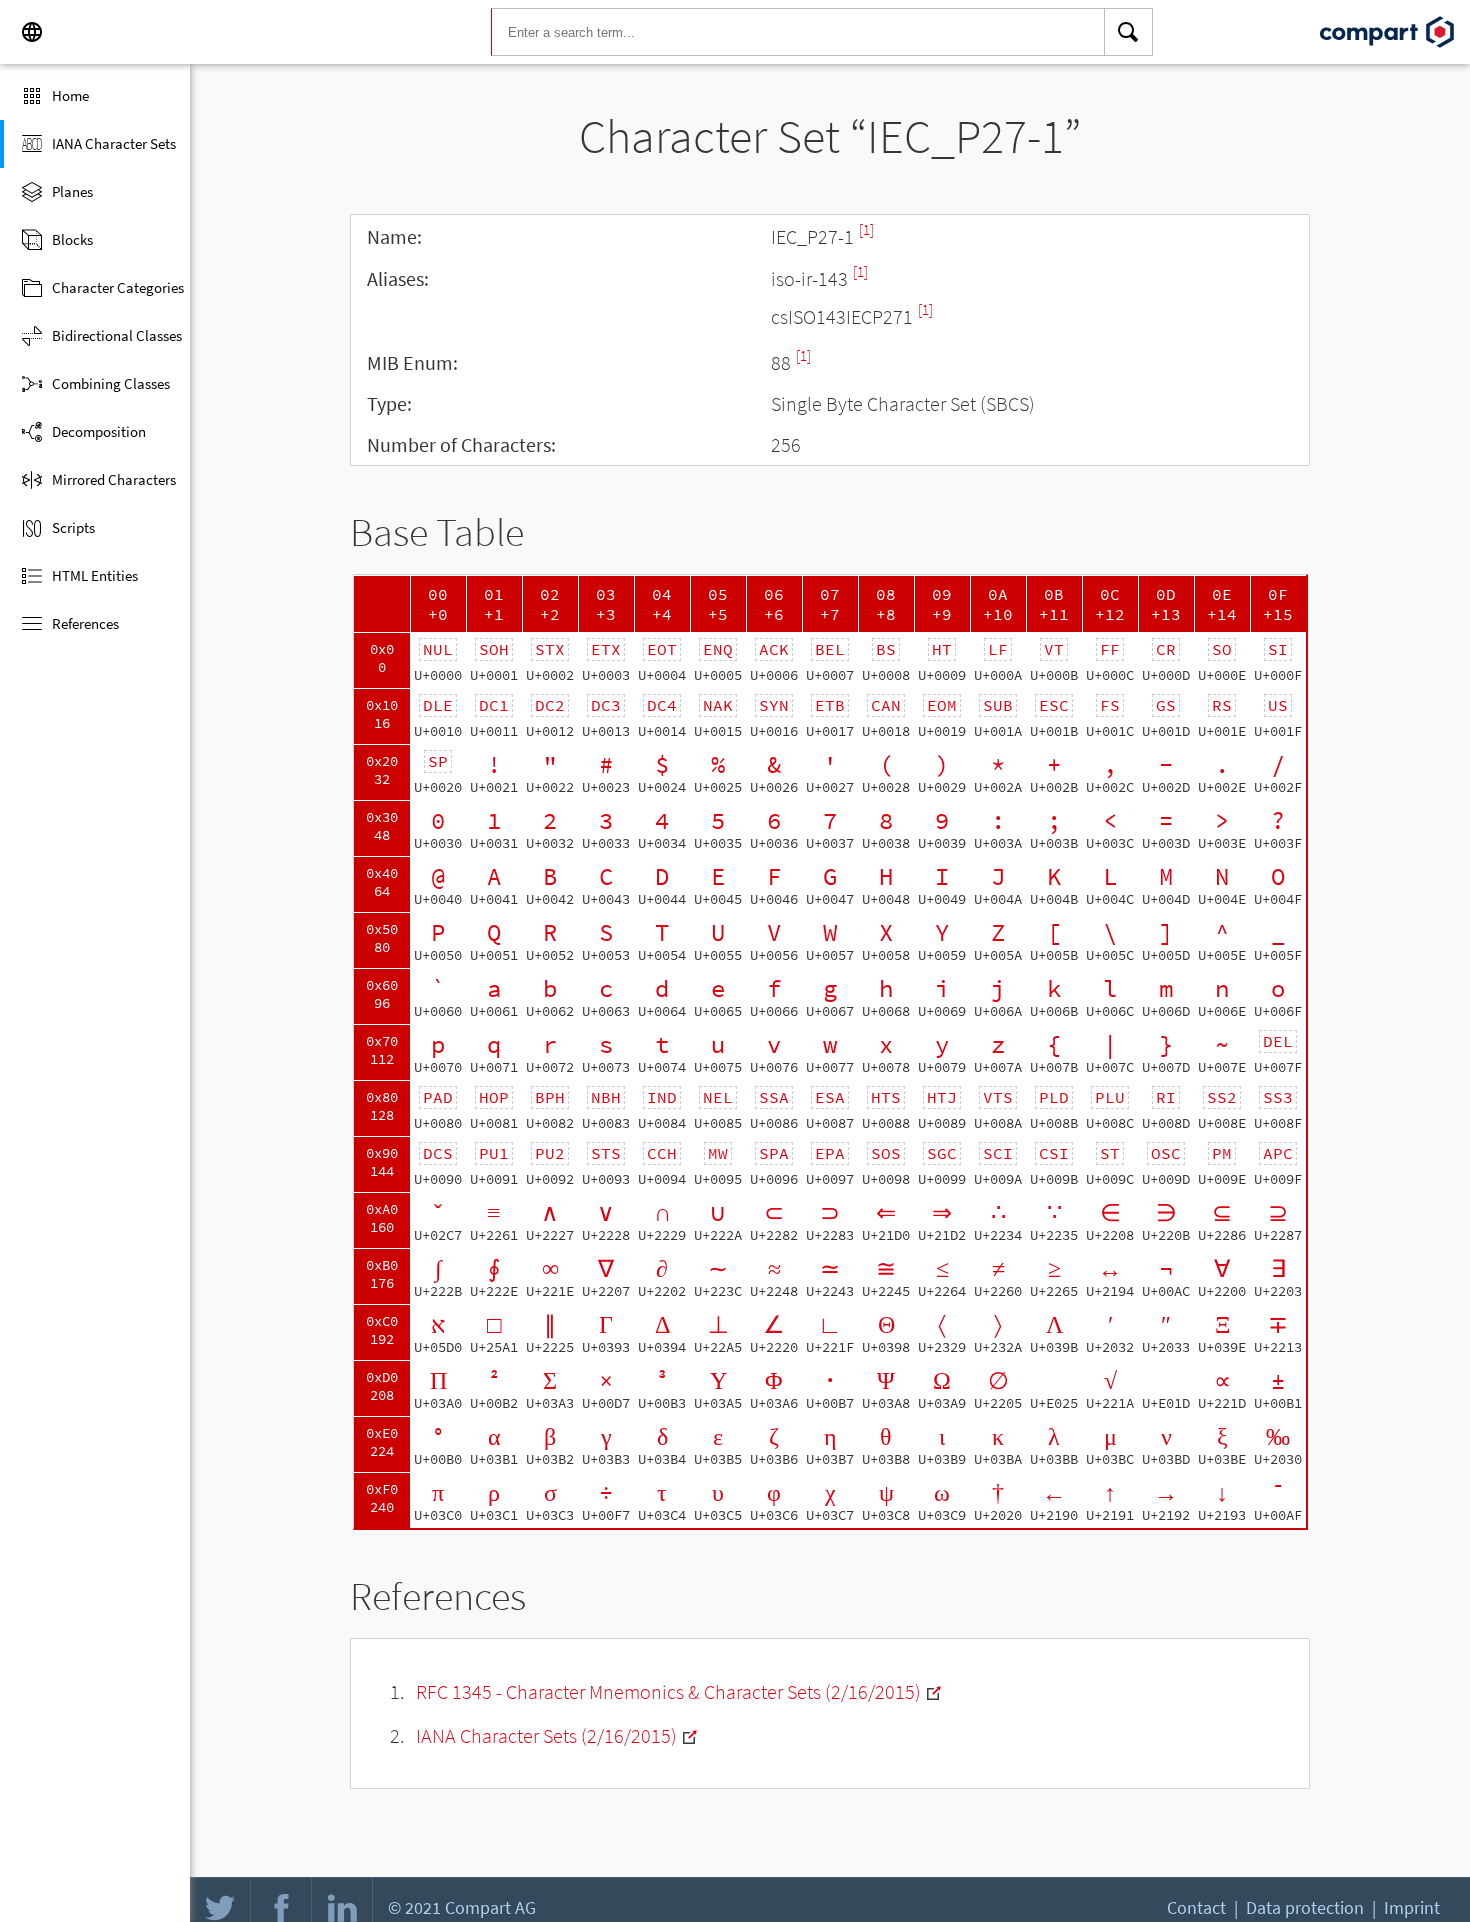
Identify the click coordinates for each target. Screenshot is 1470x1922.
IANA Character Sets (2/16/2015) (546, 1735)
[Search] (1129, 32)
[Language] (32, 32)
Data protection (1305, 1907)
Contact (1196, 1907)
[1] (866, 229)
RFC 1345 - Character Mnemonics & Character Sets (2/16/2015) (668, 1691)
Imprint (1412, 1907)
